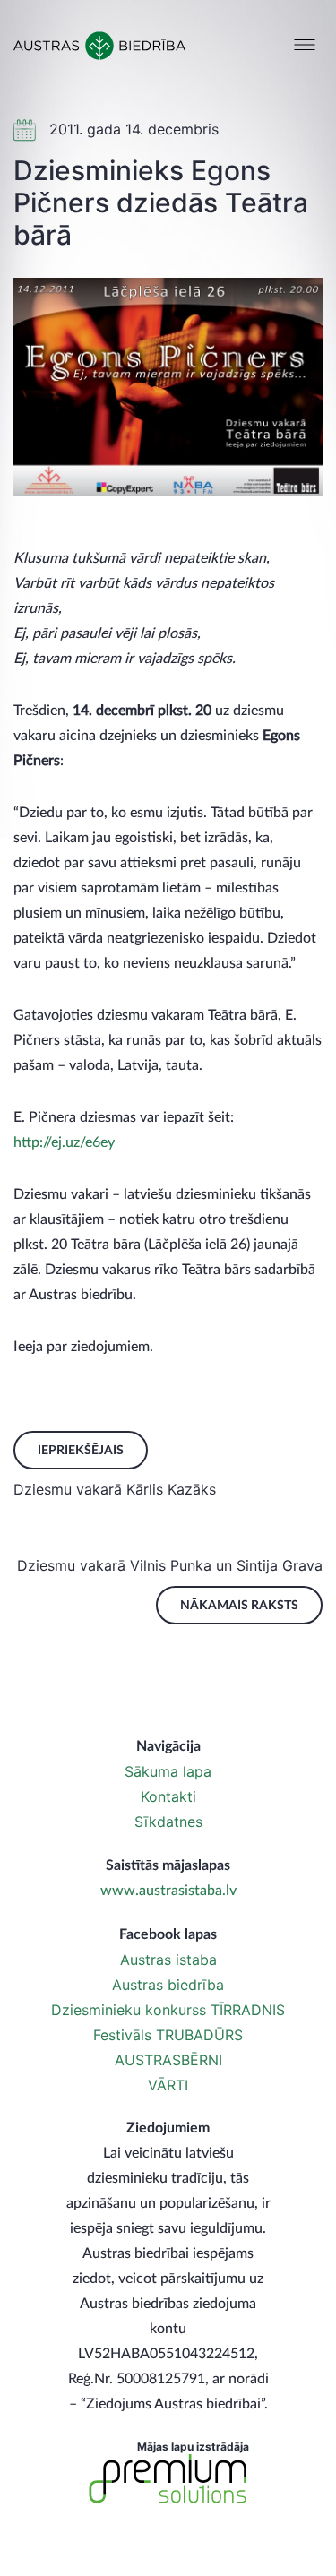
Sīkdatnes (168, 1822)
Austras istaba (168, 1960)
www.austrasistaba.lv (168, 1891)
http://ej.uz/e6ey (64, 1142)
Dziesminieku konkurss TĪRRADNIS (168, 2010)
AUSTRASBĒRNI (168, 2060)
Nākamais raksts (239, 1606)
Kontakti (168, 1796)
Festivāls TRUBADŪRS (168, 2035)
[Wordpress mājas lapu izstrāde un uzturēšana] (168, 2479)
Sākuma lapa (168, 1771)
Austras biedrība (168, 1985)
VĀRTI (168, 2085)
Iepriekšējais (81, 1451)
